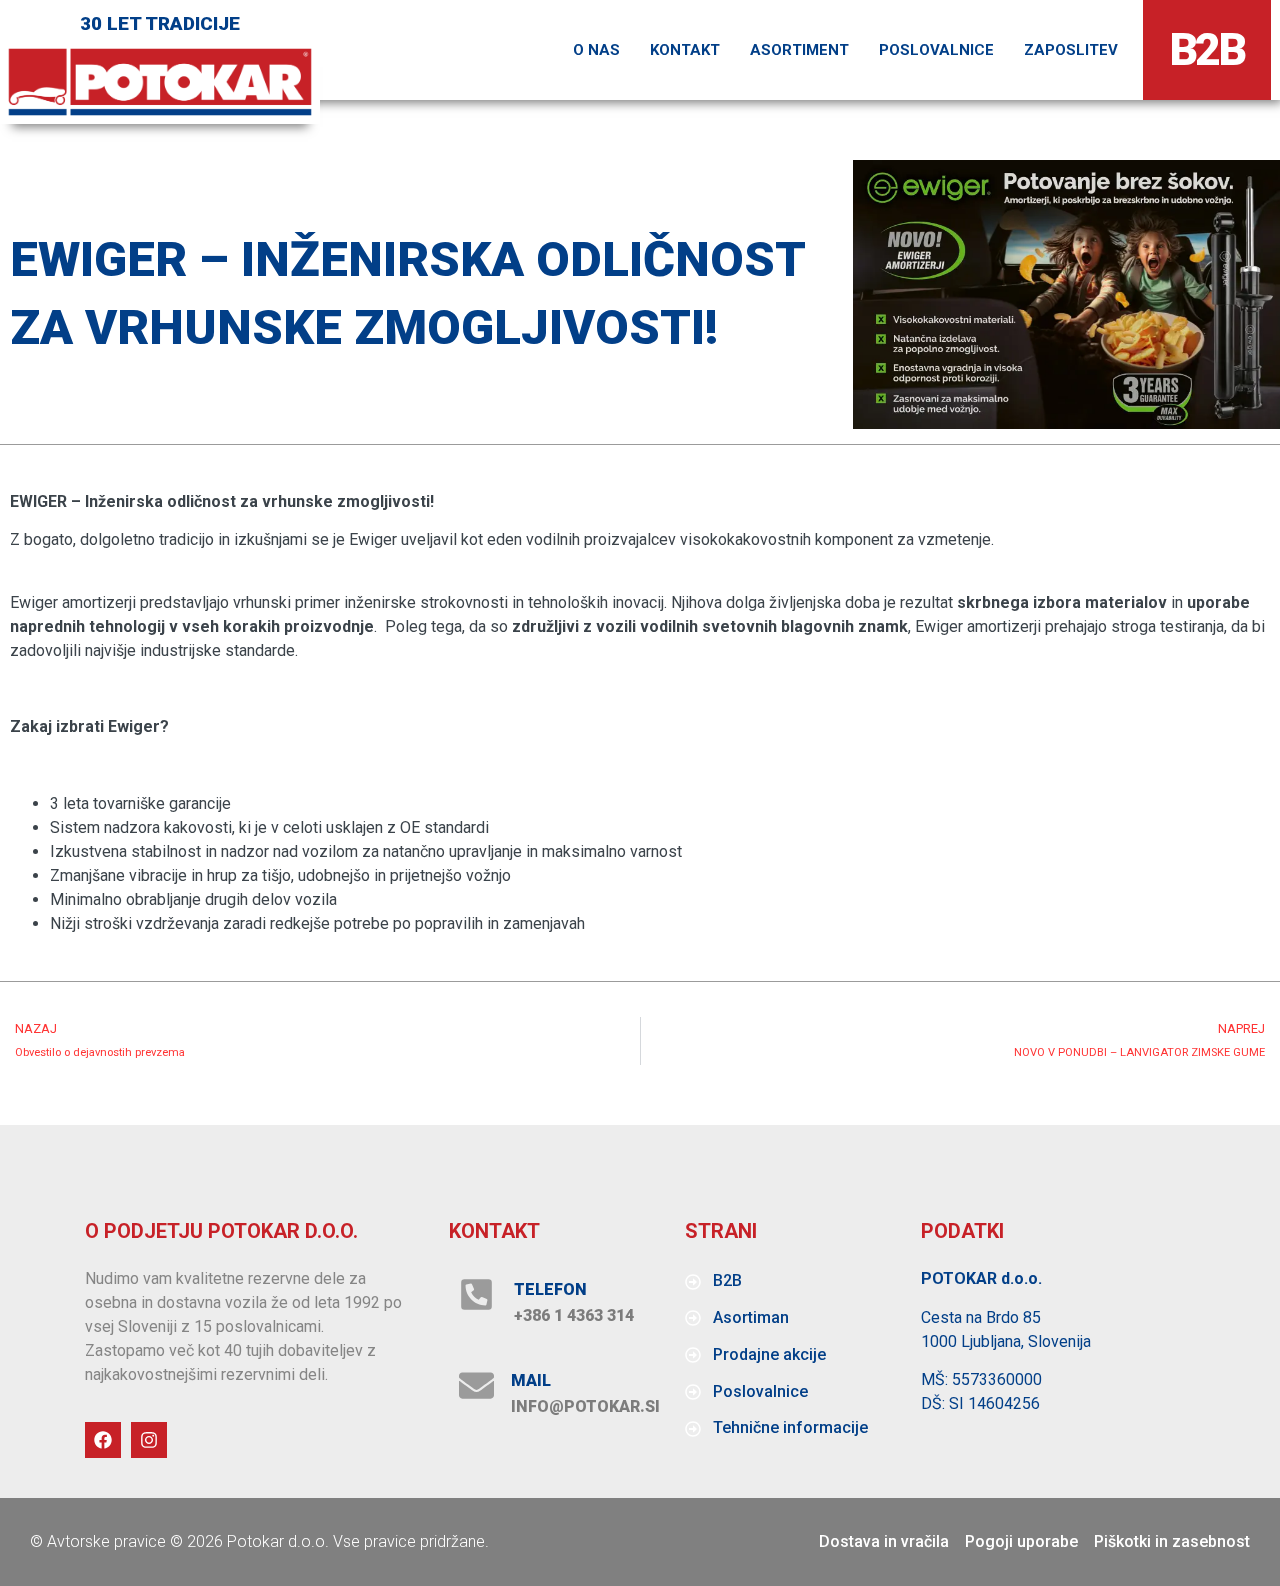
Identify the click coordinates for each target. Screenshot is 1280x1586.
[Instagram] (149, 1440)
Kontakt (685, 50)
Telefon (550, 1289)
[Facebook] (103, 1440)
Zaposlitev (1071, 50)
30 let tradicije (160, 23)
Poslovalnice (936, 50)
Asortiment (799, 50)
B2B (1207, 49)
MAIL (531, 1380)
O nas (596, 50)
